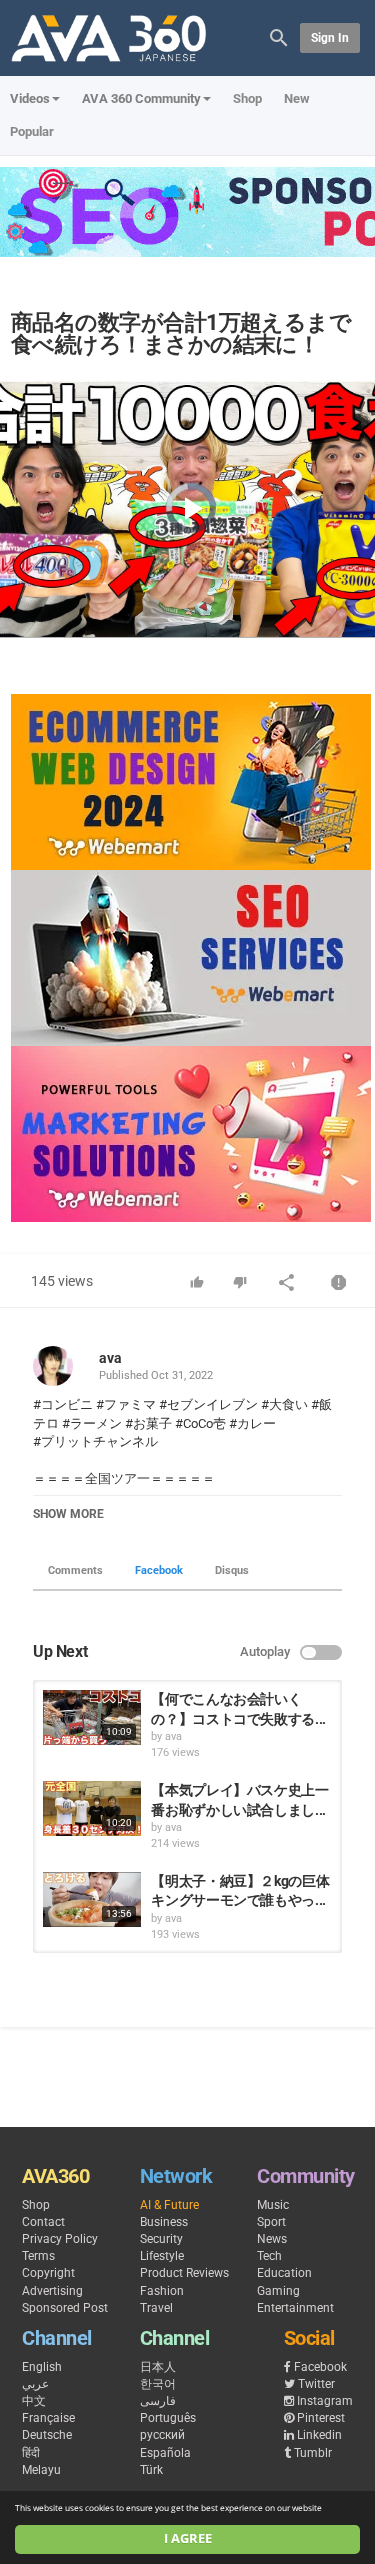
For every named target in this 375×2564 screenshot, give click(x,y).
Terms (38, 2256)
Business (164, 2222)
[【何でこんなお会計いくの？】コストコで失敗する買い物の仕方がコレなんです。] (92, 1717)
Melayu (41, 2470)
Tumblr (313, 2453)
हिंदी (31, 2453)
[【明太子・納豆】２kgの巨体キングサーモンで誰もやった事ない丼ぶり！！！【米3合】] (92, 1899)
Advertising (52, 2291)
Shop (247, 98)
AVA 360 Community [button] (141, 98)
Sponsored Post (65, 2308)
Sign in (330, 38)
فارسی (158, 2401)
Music (273, 2205)
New (297, 98)
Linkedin (319, 2435)
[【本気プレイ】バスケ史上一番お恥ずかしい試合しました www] (92, 1808)
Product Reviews (184, 2273)
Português (168, 2418)
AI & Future (169, 2205)
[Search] (279, 36)
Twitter (316, 2384)
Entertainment (295, 2308)
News (272, 2239)
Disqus (232, 1570)
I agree (188, 2538)
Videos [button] (30, 98)
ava (110, 1358)
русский (162, 2435)
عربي (35, 2384)
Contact (43, 2222)
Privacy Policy (60, 2239)
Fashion (162, 2291)
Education (284, 2273)
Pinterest (321, 2418)
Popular (32, 131)
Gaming (278, 2291)
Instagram (325, 2401)
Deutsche (47, 2435)
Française (48, 2418)
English (42, 2367)
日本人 (158, 2367)
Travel (156, 2308)
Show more (68, 1514)
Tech (269, 2256)
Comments (75, 1570)
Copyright (48, 2273)
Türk (151, 2470)
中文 (34, 2401)
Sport (271, 2222)
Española (165, 2453)
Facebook (159, 1570)
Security (161, 2239)
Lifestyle (162, 2256)
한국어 (158, 2384)
